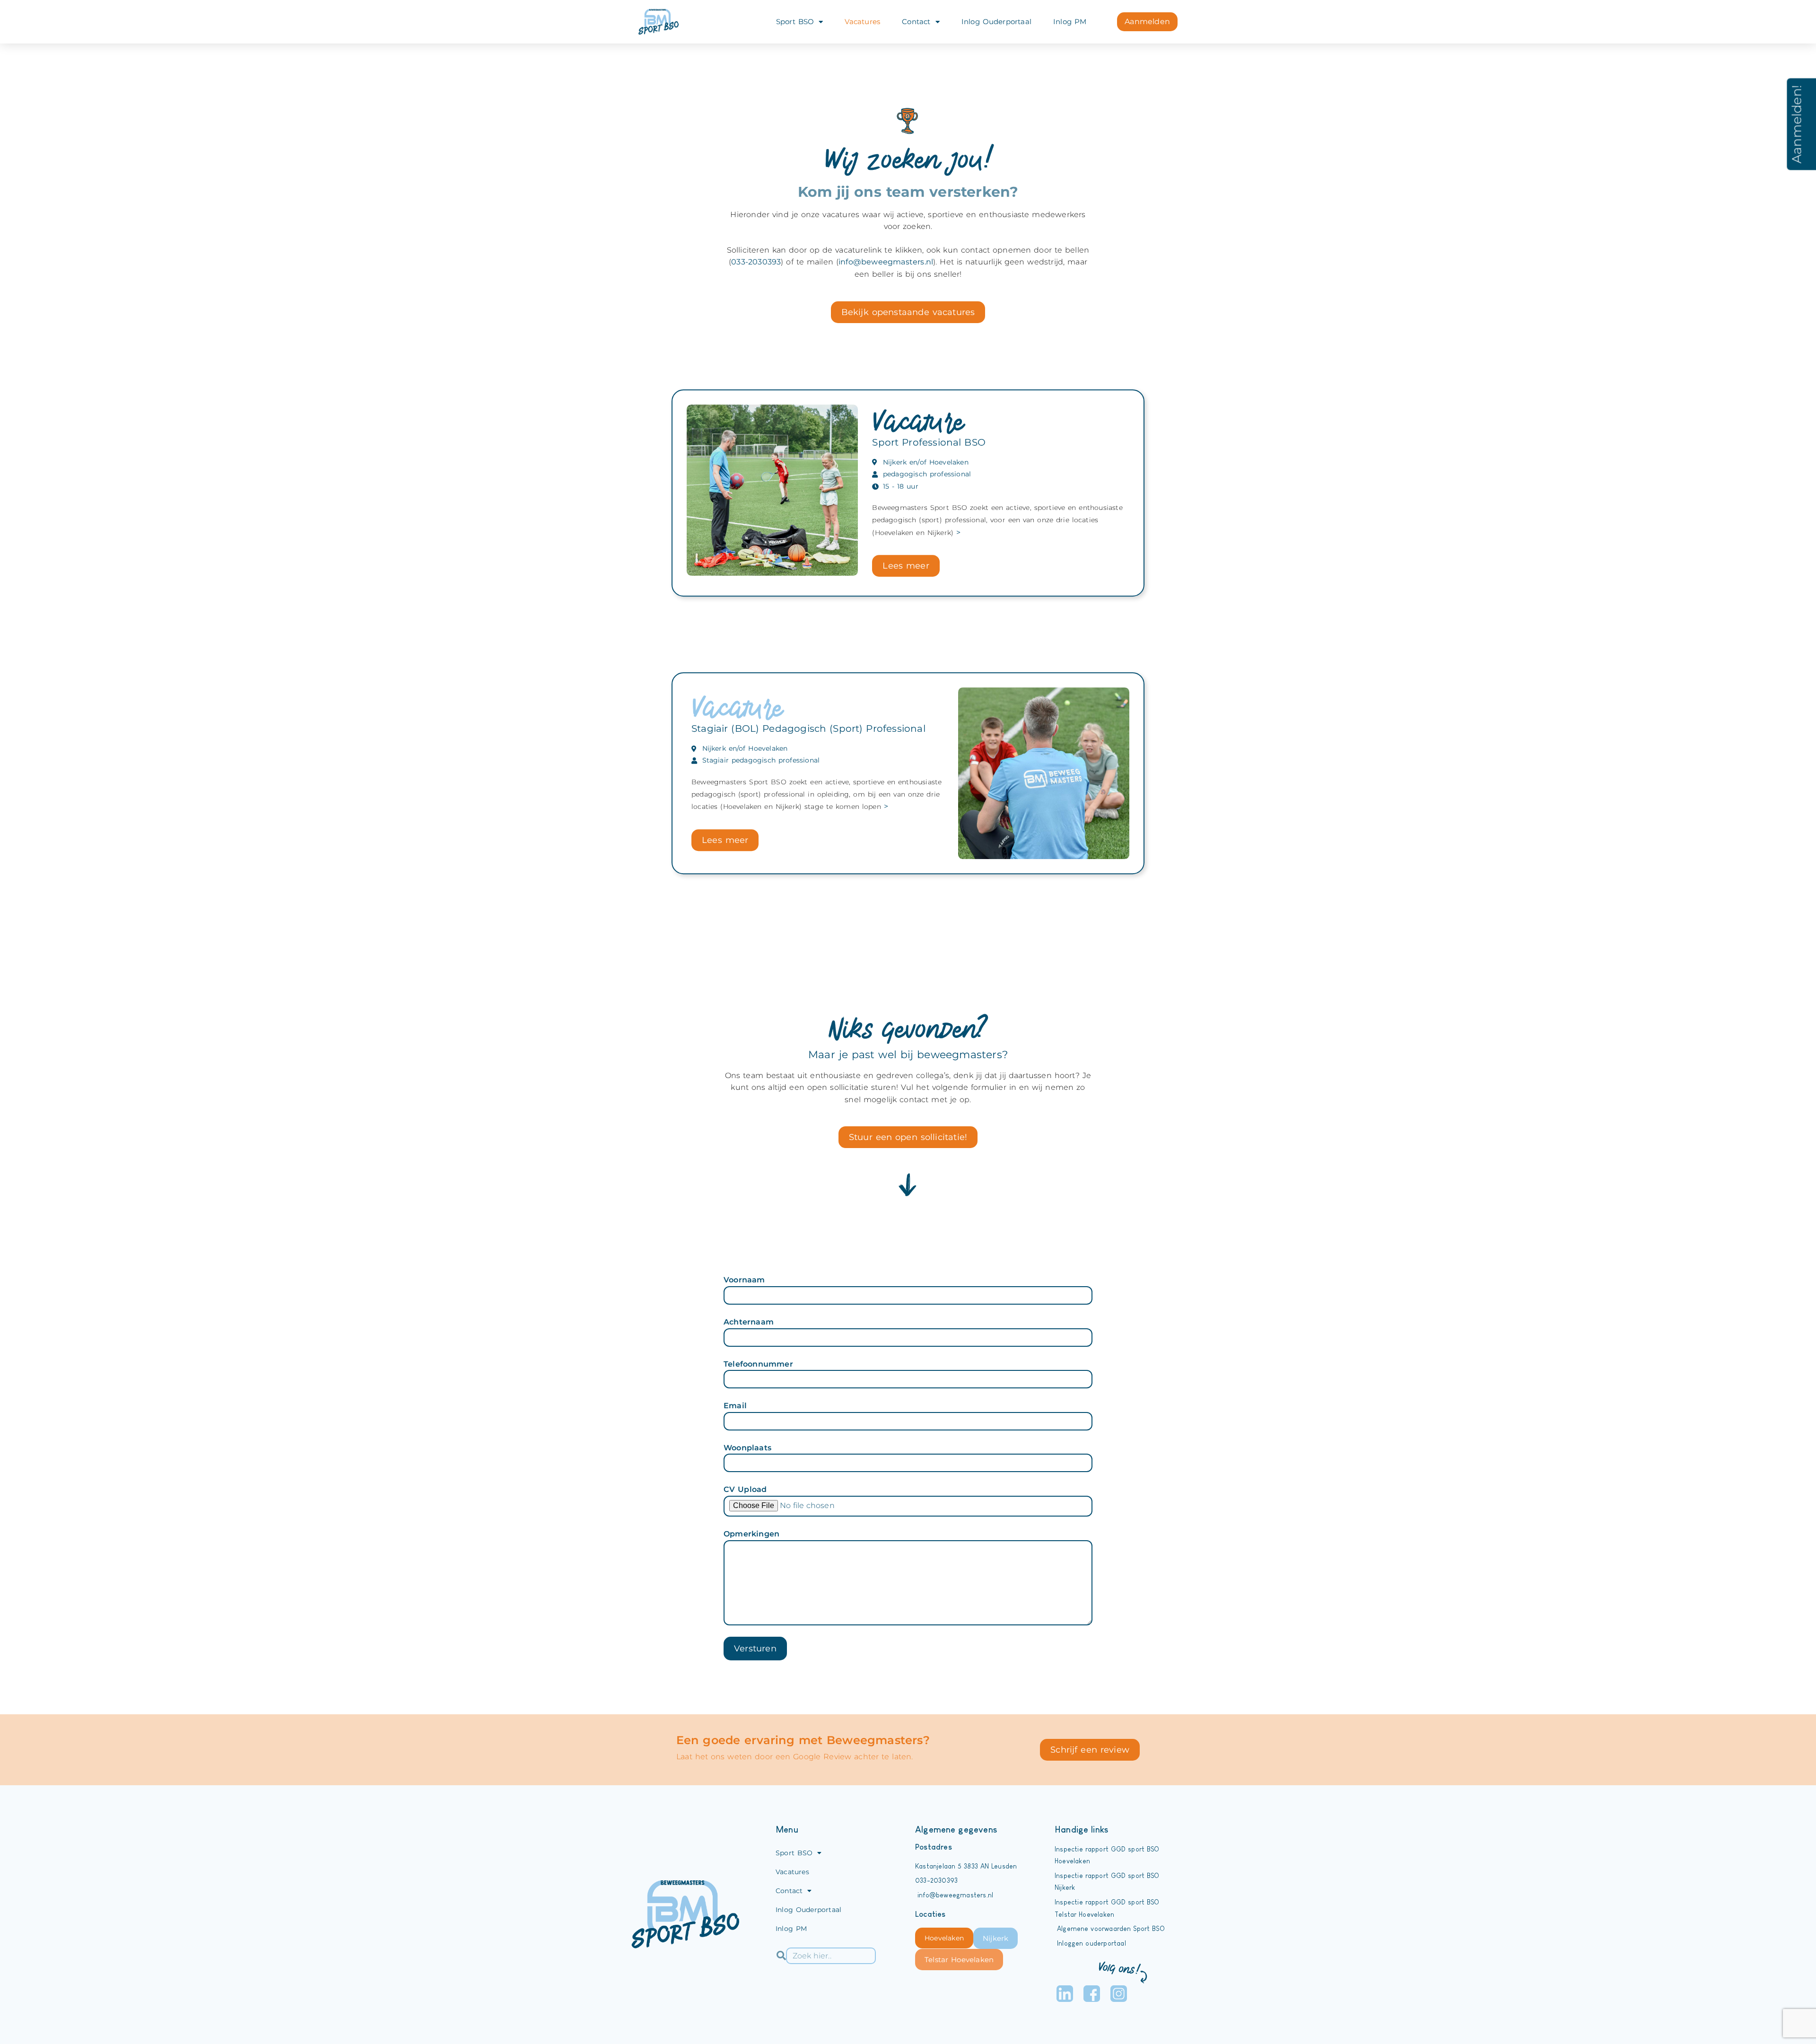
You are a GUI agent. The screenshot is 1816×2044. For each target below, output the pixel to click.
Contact (916, 22)
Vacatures (862, 22)
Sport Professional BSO (929, 442)
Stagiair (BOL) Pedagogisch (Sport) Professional (808, 728)
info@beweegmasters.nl (886, 262)
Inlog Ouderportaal (996, 22)
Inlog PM (1070, 22)
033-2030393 (756, 262)
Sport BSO (795, 22)
